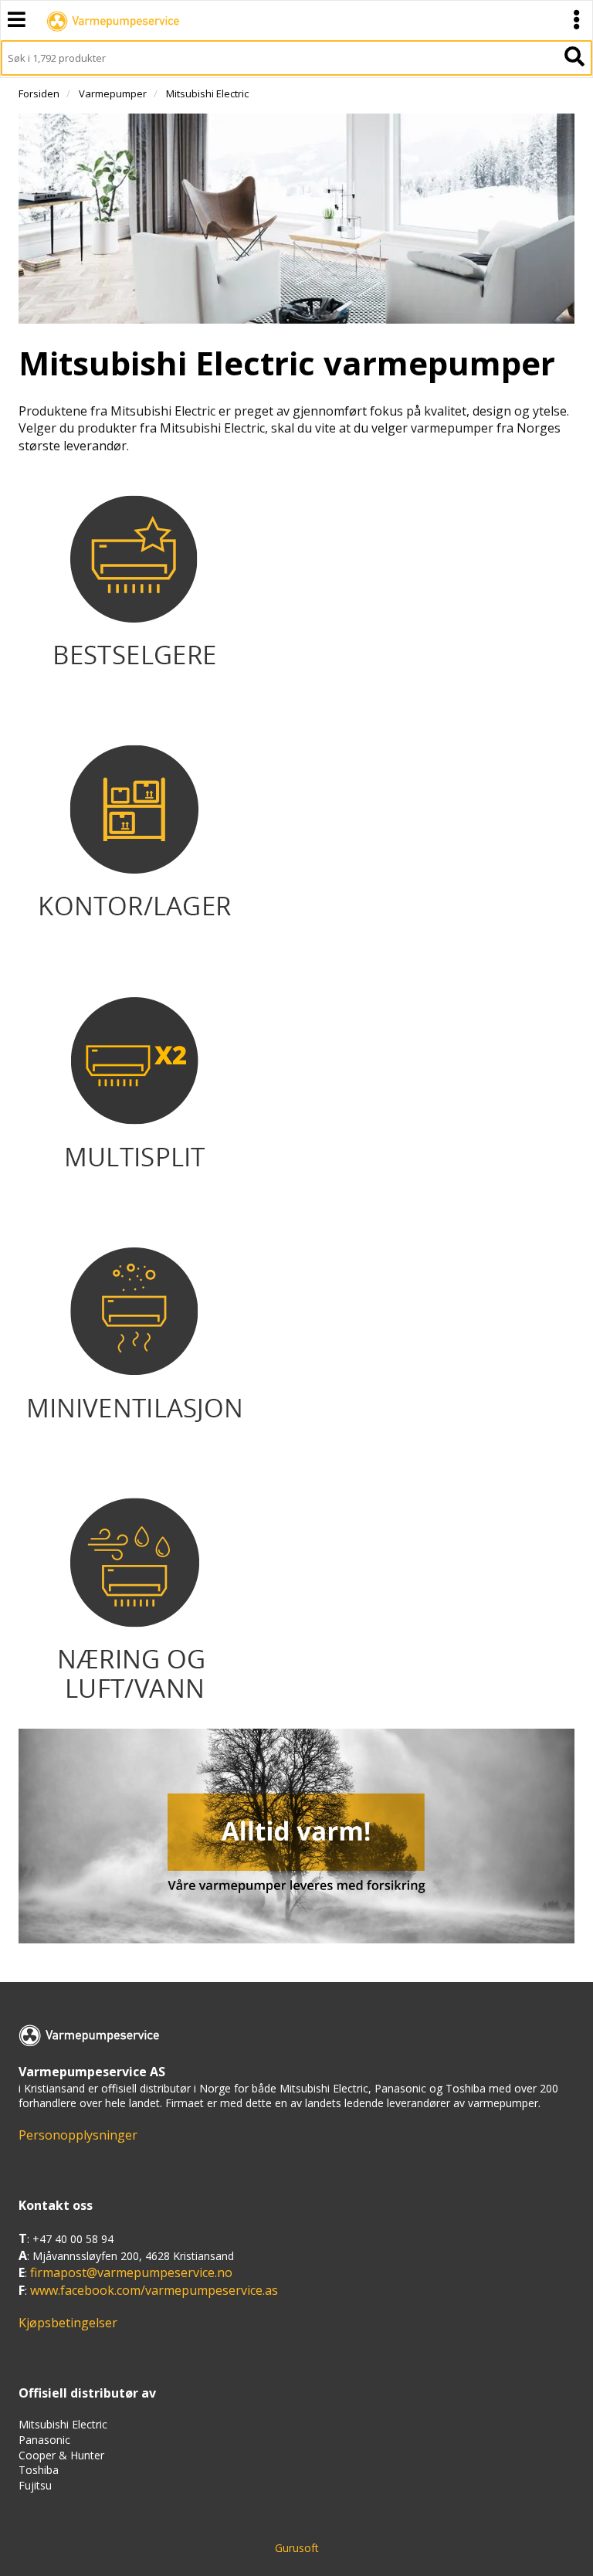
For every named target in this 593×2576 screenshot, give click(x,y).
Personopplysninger (78, 2135)
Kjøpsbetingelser (68, 2323)
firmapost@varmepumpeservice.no (131, 2272)
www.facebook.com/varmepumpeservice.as (154, 2290)
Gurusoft (297, 2548)
